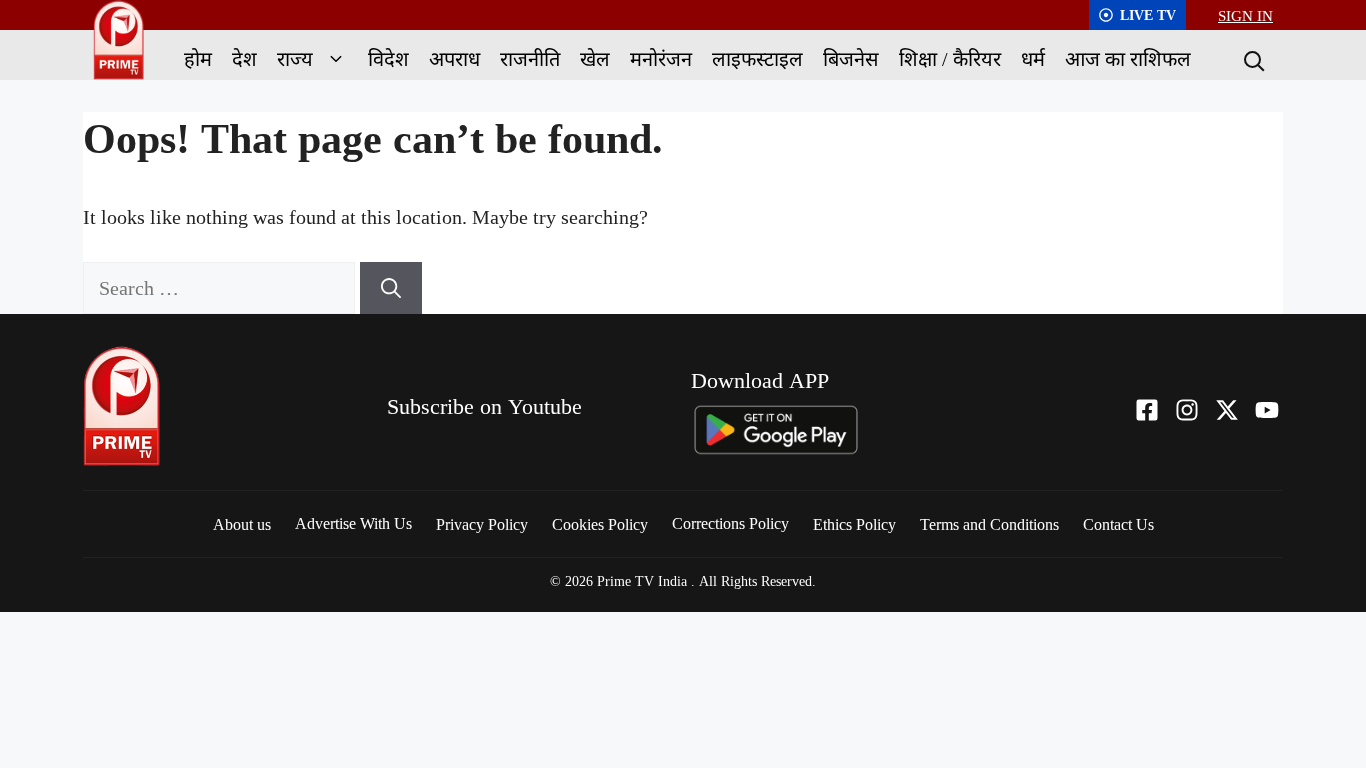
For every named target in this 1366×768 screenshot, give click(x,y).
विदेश (388, 58)
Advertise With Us (353, 523)
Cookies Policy (600, 524)
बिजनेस (851, 58)
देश (244, 58)
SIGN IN (1245, 15)
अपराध (454, 58)
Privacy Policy (482, 524)
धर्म (1033, 58)
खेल (595, 58)
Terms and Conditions (989, 524)
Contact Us (1118, 524)
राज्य (295, 58)
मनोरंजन (661, 58)
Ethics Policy (854, 524)
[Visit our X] (1227, 410)
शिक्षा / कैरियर (950, 58)
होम (198, 58)
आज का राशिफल (1128, 58)
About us (242, 524)
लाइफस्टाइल (757, 58)
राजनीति (530, 58)
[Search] (1252, 59)
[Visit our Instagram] (1187, 410)
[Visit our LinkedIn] (1267, 410)
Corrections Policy (730, 523)
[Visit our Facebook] (1147, 410)
